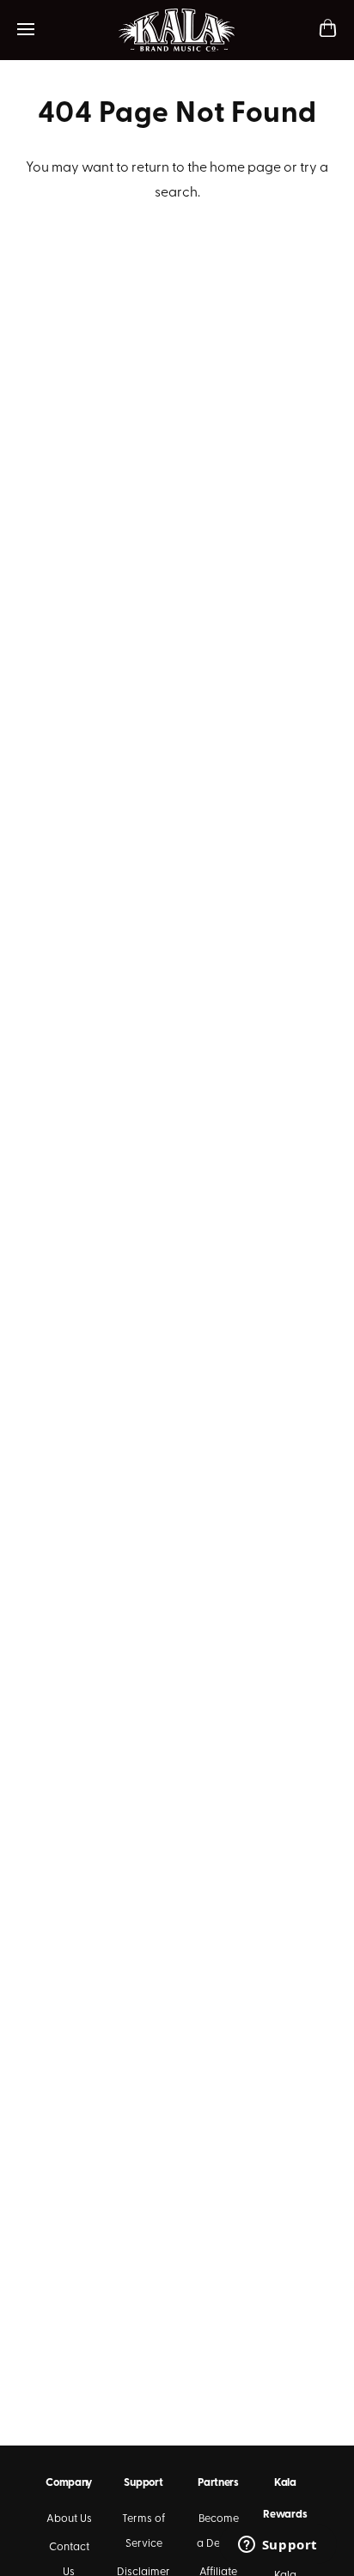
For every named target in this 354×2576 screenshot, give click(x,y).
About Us (69, 2519)
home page (245, 168)
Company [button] (69, 2483)
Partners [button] (218, 2483)
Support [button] (143, 2483)
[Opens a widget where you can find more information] (278, 2546)
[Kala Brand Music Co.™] (177, 30)
